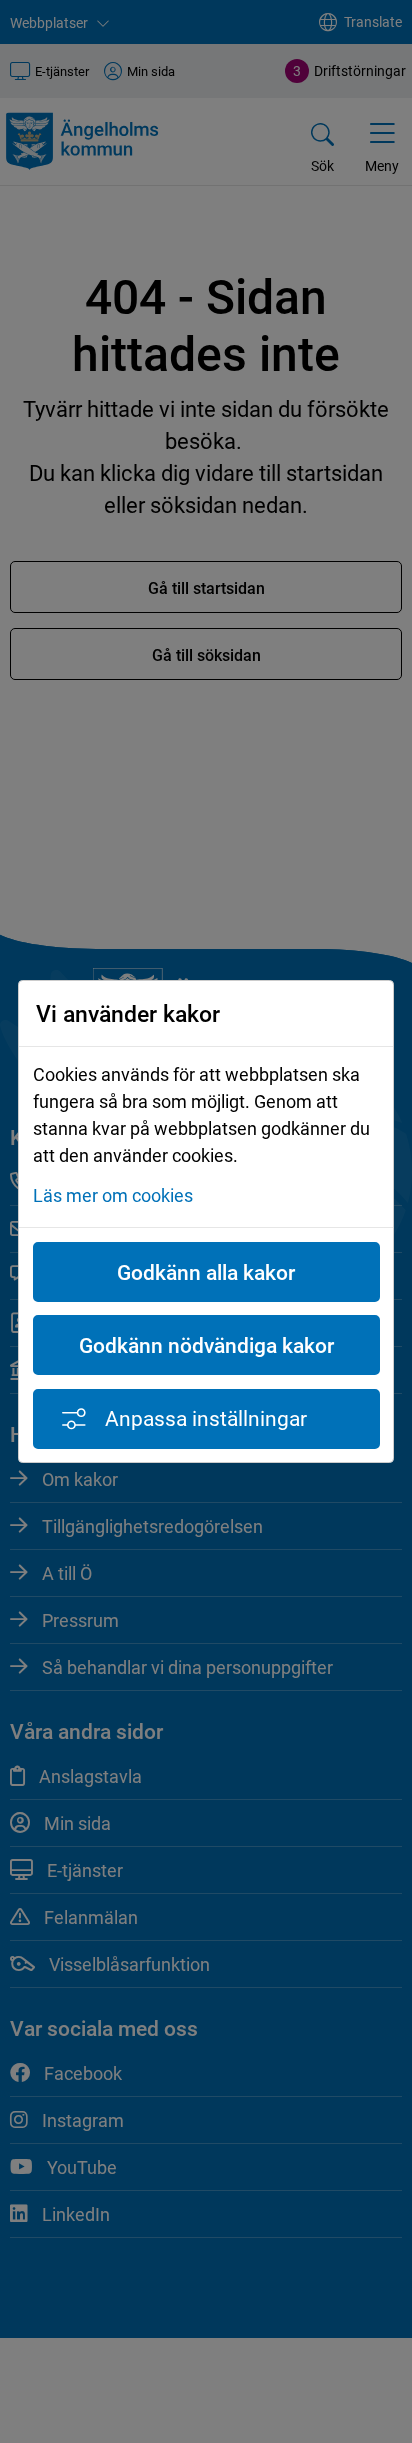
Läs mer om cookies (113, 1195)
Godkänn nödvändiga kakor (206, 1345)
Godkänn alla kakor (206, 1272)
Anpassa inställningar (206, 1418)
